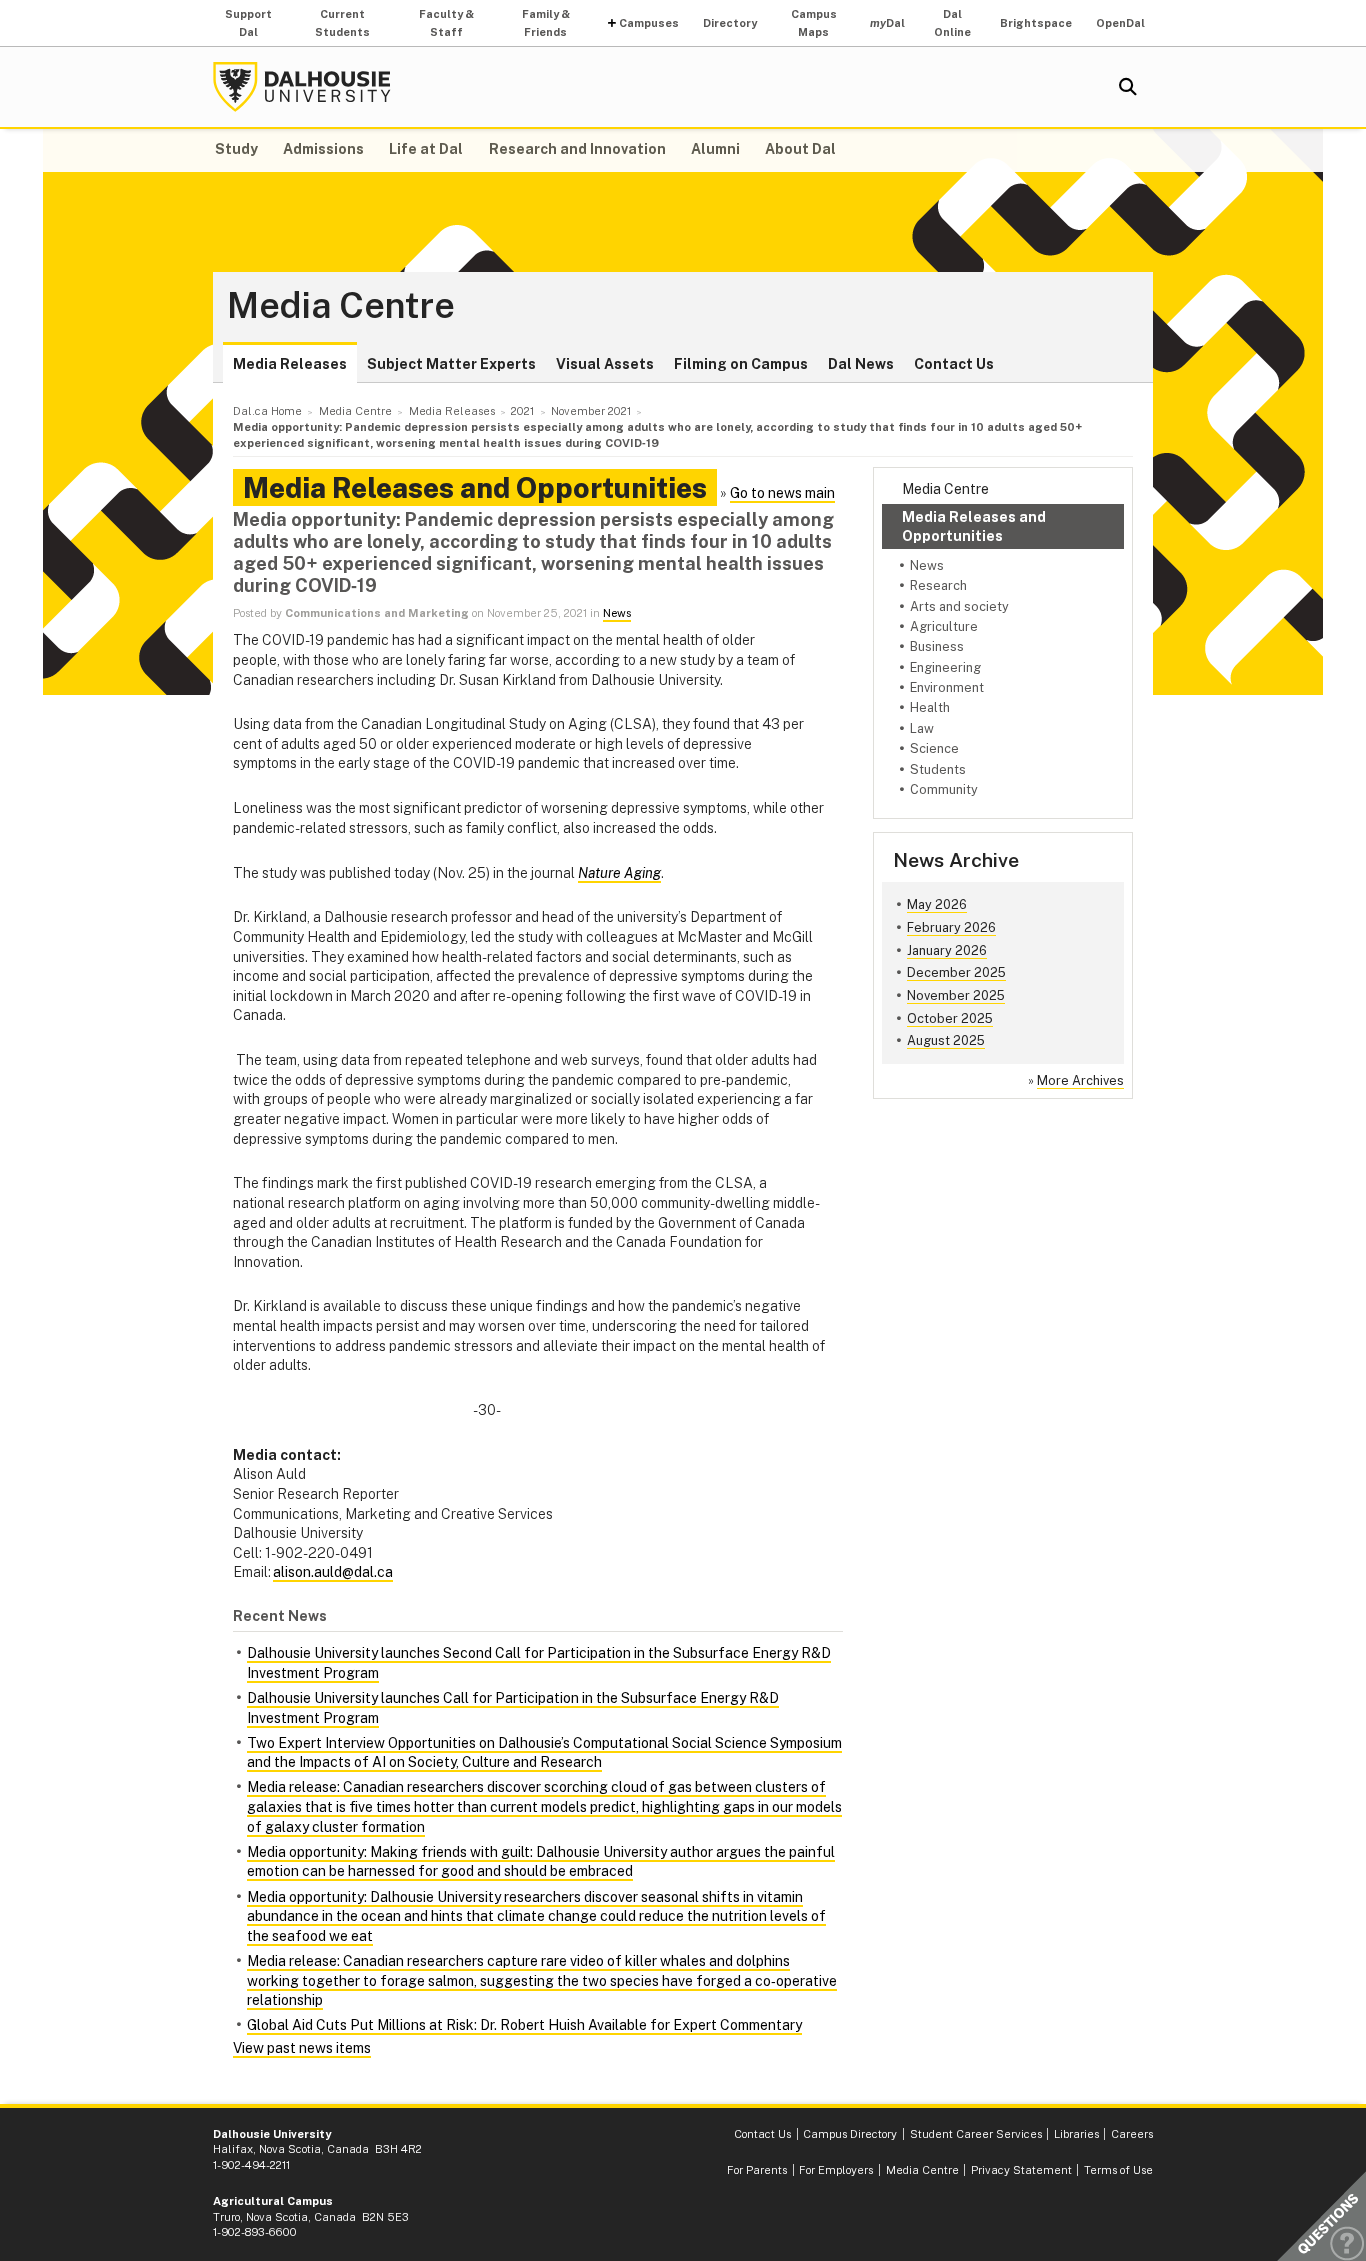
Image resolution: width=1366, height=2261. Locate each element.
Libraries (1076, 2134)
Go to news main (782, 493)
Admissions (323, 149)
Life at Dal (426, 149)
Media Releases (290, 364)
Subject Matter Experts (451, 364)
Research (938, 585)
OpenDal (1120, 23)
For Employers (836, 2170)
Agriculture (944, 626)
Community (944, 789)
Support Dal (248, 23)
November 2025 (956, 995)
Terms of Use (1118, 2170)
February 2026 (951, 927)
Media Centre (341, 306)
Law (922, 728)
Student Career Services (976, 2134)
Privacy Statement (1021, 2170)
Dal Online (952, 23)
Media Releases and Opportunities (974, 526)
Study (236, 149)
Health (930, 707)
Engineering (945, 667)
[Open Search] (1128, 87)
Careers (1132, 2134)
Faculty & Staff (446, 23)
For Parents (757, 2170)
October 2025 (950, 1018)
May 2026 (937, 904)
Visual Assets (605, 364)
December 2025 (956, 972)
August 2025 (946, 1040)
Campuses (649, 23)
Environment (947, 687)
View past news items (302, 2048)
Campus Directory (850, 2134)
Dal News (861, 364)
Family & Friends (546, 23)
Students (938, 769)
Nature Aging (619, 873)
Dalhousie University (302, 87)
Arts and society (959, 606)
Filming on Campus (741, 364)
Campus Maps (814, 23)
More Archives (1080, 1080)
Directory (730, 23)
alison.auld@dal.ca (333, 1572)
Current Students (342, 23)
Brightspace (1036, 23)
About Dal (800, 149)
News (927, 565)
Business (937, 646)
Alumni (715, 149)
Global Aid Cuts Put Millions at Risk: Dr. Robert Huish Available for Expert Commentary (524, 2025)
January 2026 (947, 950)
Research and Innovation (577, 149)
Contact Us (954, 364)
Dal (887, 23)
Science (934, 748)
